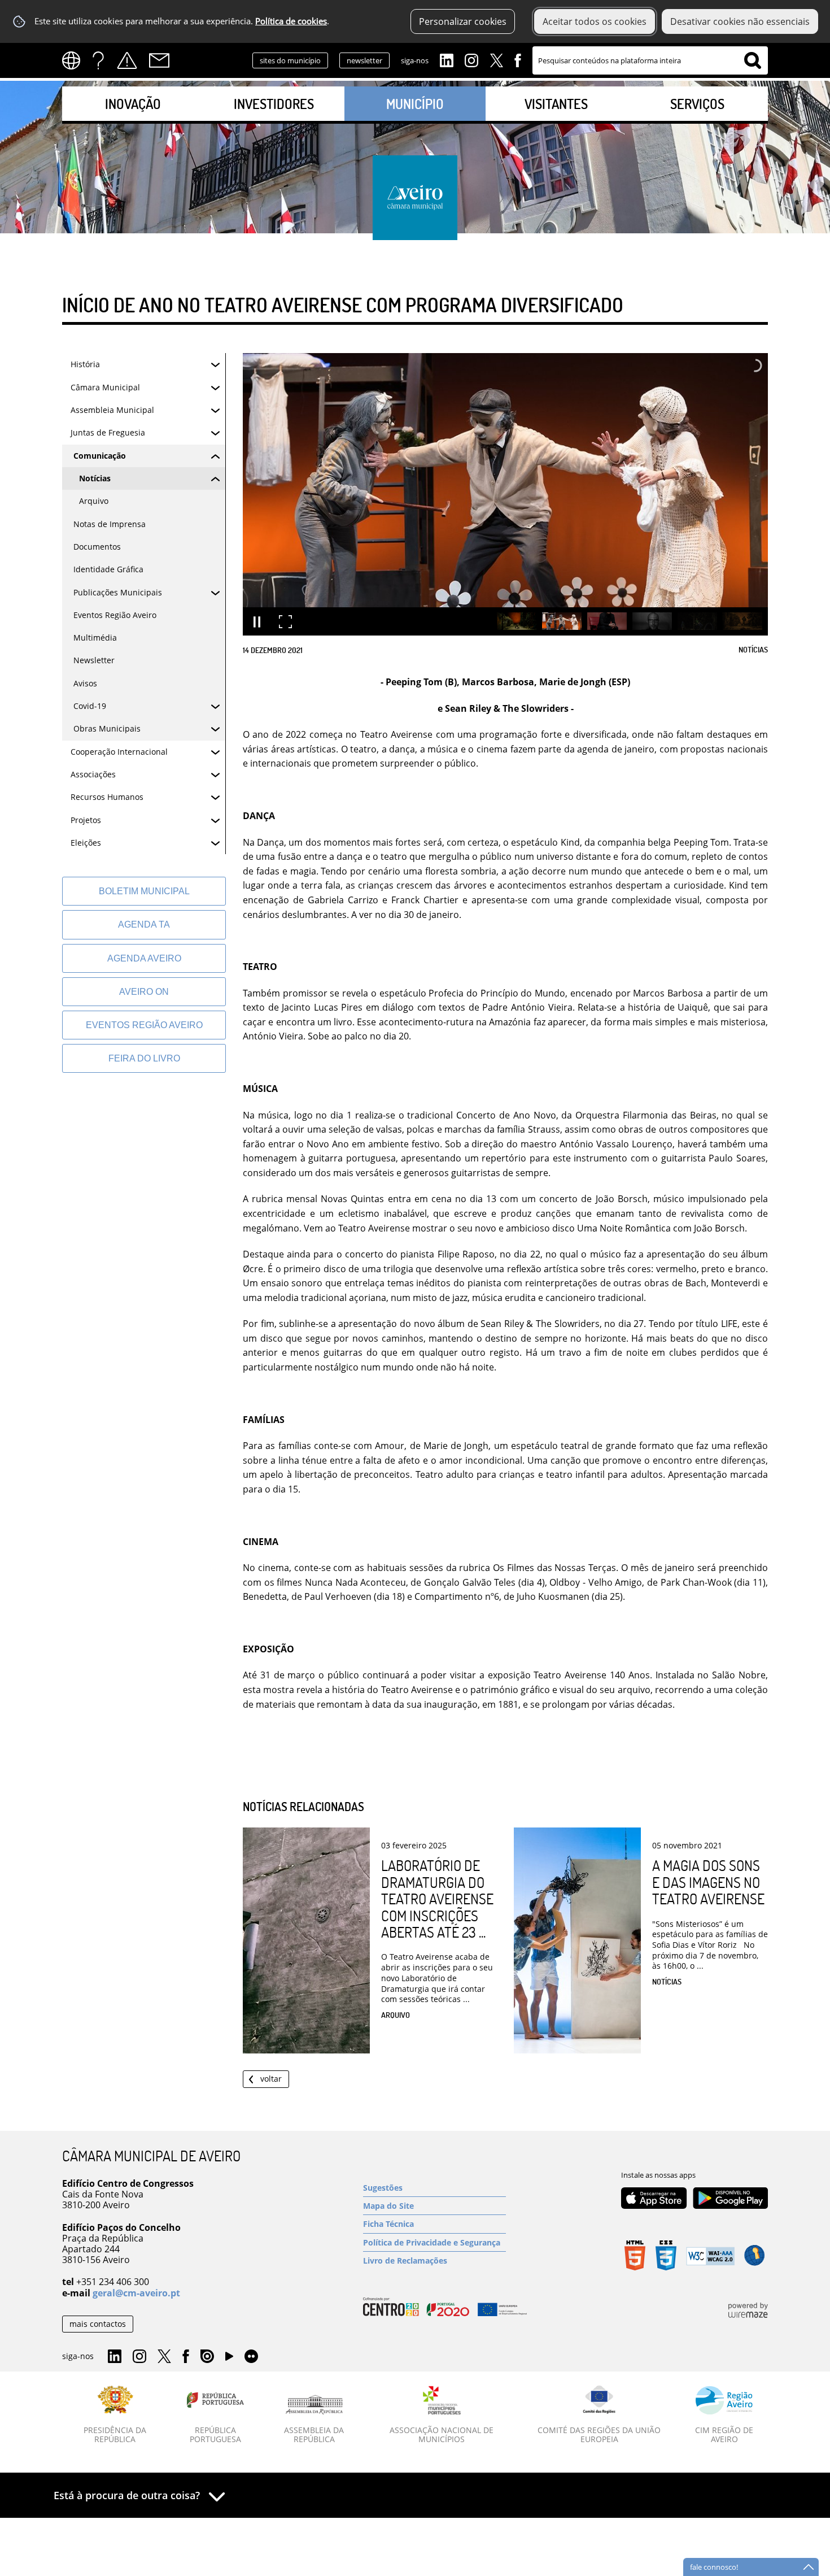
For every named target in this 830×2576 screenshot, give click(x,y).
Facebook (518, 59)
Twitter (496, 59)
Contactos (159, 60)
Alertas (127, 60)
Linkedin (447, 59)
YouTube (229, 2359)
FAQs (98, 60)
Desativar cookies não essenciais (740, 21)
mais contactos (98, 2324)
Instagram (471, 59)
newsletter (364, 60)
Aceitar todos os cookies (595, 21)
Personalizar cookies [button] (463, 21)
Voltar (271, 2079)
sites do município (290, 60)
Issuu (207, 2357)
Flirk (251, 2357)
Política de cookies (291, 21)
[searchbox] (650, 60)
